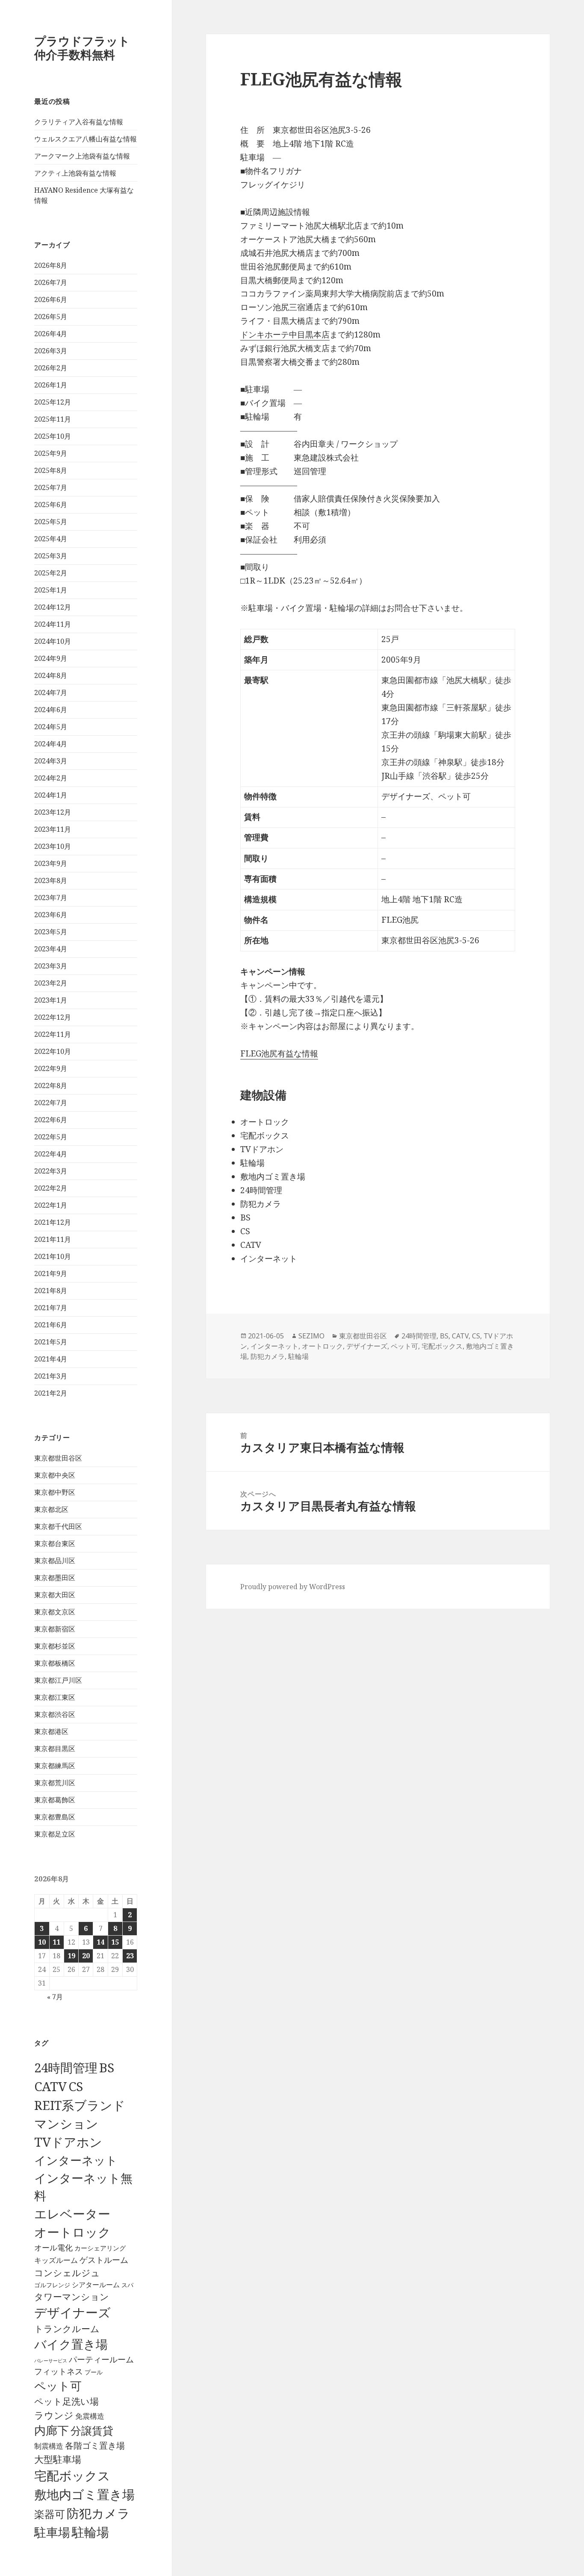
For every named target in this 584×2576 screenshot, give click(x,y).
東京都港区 (51, 1731)
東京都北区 (51, 1509)
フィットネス (59, 2371)
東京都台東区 (55, 1543)
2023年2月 (51, 983)
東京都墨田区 (55, 1578)
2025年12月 (53, 402)
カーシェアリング (100, 2248)
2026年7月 (51, 282)
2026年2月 (51, 368)
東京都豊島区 (55, 1817)
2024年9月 (51, 658)
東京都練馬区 (55, 1766)
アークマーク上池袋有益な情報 (82, 156)
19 (71, 1956)
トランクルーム (67, 2329)
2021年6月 (51, 1325)
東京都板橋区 (55, 1663)
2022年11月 (53, 1034)
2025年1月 (51, 590)
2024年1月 (51, 795)
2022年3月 (51, 1171)
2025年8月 (51, 470)
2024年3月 (51, 761)
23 (130, 1956)
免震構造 (90, 2416)
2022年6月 (51, 1120)
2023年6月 (51, 915)
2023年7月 (51, 898)
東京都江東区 (55, 1697)
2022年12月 (53, 1017)
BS (107, 2068)
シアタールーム (96, 2285)
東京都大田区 (55, 1595)
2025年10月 (53, 436)
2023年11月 (53, 829)
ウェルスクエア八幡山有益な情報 (86, 139)
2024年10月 (53, 641)
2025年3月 (51, 556)
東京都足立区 (55, 1834)
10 (42, 1942)
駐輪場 (90, 2532)
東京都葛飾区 (55, 1800)
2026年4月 (51, 334)
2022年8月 (51, 1086)
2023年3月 (51, 966)
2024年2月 (51, 778)
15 (115, 1942)
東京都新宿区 (55, 1629)
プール (94, 2372)
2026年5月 (51, 317)
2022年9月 (51, 1068)
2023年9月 (51, 863)
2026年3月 (51, 351)
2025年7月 (51, 487)
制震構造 (49, 2446)
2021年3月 (51, 1376)
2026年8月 (51, 265)
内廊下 (52, 2430)
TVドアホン (68, 2142)
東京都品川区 (55, 1561)
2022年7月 (51, 1103)
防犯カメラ (98, 2513)
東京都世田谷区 (58, 1458)
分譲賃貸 (92, 2430)
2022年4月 (51, 1154)
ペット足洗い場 (66, 2401)
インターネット (76, 2160)
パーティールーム (101, 2359)
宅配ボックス (72, 2476)
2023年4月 (51, 949)
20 (86, 1956)
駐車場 (52, 2532)
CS (76, 2086)
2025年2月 (51, 573)
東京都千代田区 (58, 1526)
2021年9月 (51, 1273)
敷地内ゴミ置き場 (84, 2494)
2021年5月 (51, 1342)
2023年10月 (53, 846)
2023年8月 (51, 880)
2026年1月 (51, 385)
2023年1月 (51, 1000)
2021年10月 (53, 1256)
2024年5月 (51, 727)
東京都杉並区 (55, 1646)
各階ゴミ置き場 (95, 2445)
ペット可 (58, 2386)
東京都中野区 (55, 1492)
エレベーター (72, 2214)
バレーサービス (51, 2361)
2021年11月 (53, 1239)
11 (56, 1942)
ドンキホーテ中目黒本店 (285, 334)
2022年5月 (51, 1137)
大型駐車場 (58, 2459)
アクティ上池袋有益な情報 (75, 173)
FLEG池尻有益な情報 (279, 1053)
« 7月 (55, 1997)
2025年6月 (51, 505)
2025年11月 (53, 419)
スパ (127, 2285)
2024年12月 (53, 607)
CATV (50, 2086)
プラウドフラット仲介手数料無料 (82, 48)
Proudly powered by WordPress (293, 1587)
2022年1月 (51, 1205)
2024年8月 (51, 675)
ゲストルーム (104, 2260)
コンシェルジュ (67, 2272)
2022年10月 (53, 1051)
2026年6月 (51, 299)
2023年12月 (53, 812)
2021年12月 (53, 1222)
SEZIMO (311, 1336)
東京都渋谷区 (55, 1714)
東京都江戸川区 (58, 1680)
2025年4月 (51, 539)
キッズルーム (56, 2260)
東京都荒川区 (55, 1783)
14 (100, 1942)
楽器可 (50, 2514)
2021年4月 (51, 1359)
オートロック (72, 2232)
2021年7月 (51, 1308)
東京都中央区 (55, 1475)
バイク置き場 (71, 2344)
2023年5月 (51, 932)
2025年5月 (51, 522)
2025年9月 (51, 453)
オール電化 (53, 2247)
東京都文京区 (55, 1612)
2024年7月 (51, 692)
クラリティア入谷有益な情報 (79, 122)
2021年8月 (51, 1291)
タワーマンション (72, 2297)
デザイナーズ (72, 2312)
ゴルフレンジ (52, 2285)
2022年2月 (51, 1188)
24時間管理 (66, 2067)
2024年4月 (51, 744)
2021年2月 (51, 1393)
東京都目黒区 (55, 1749)
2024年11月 (53, 624)
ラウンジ (54, 2415)
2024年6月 (51, 710)
